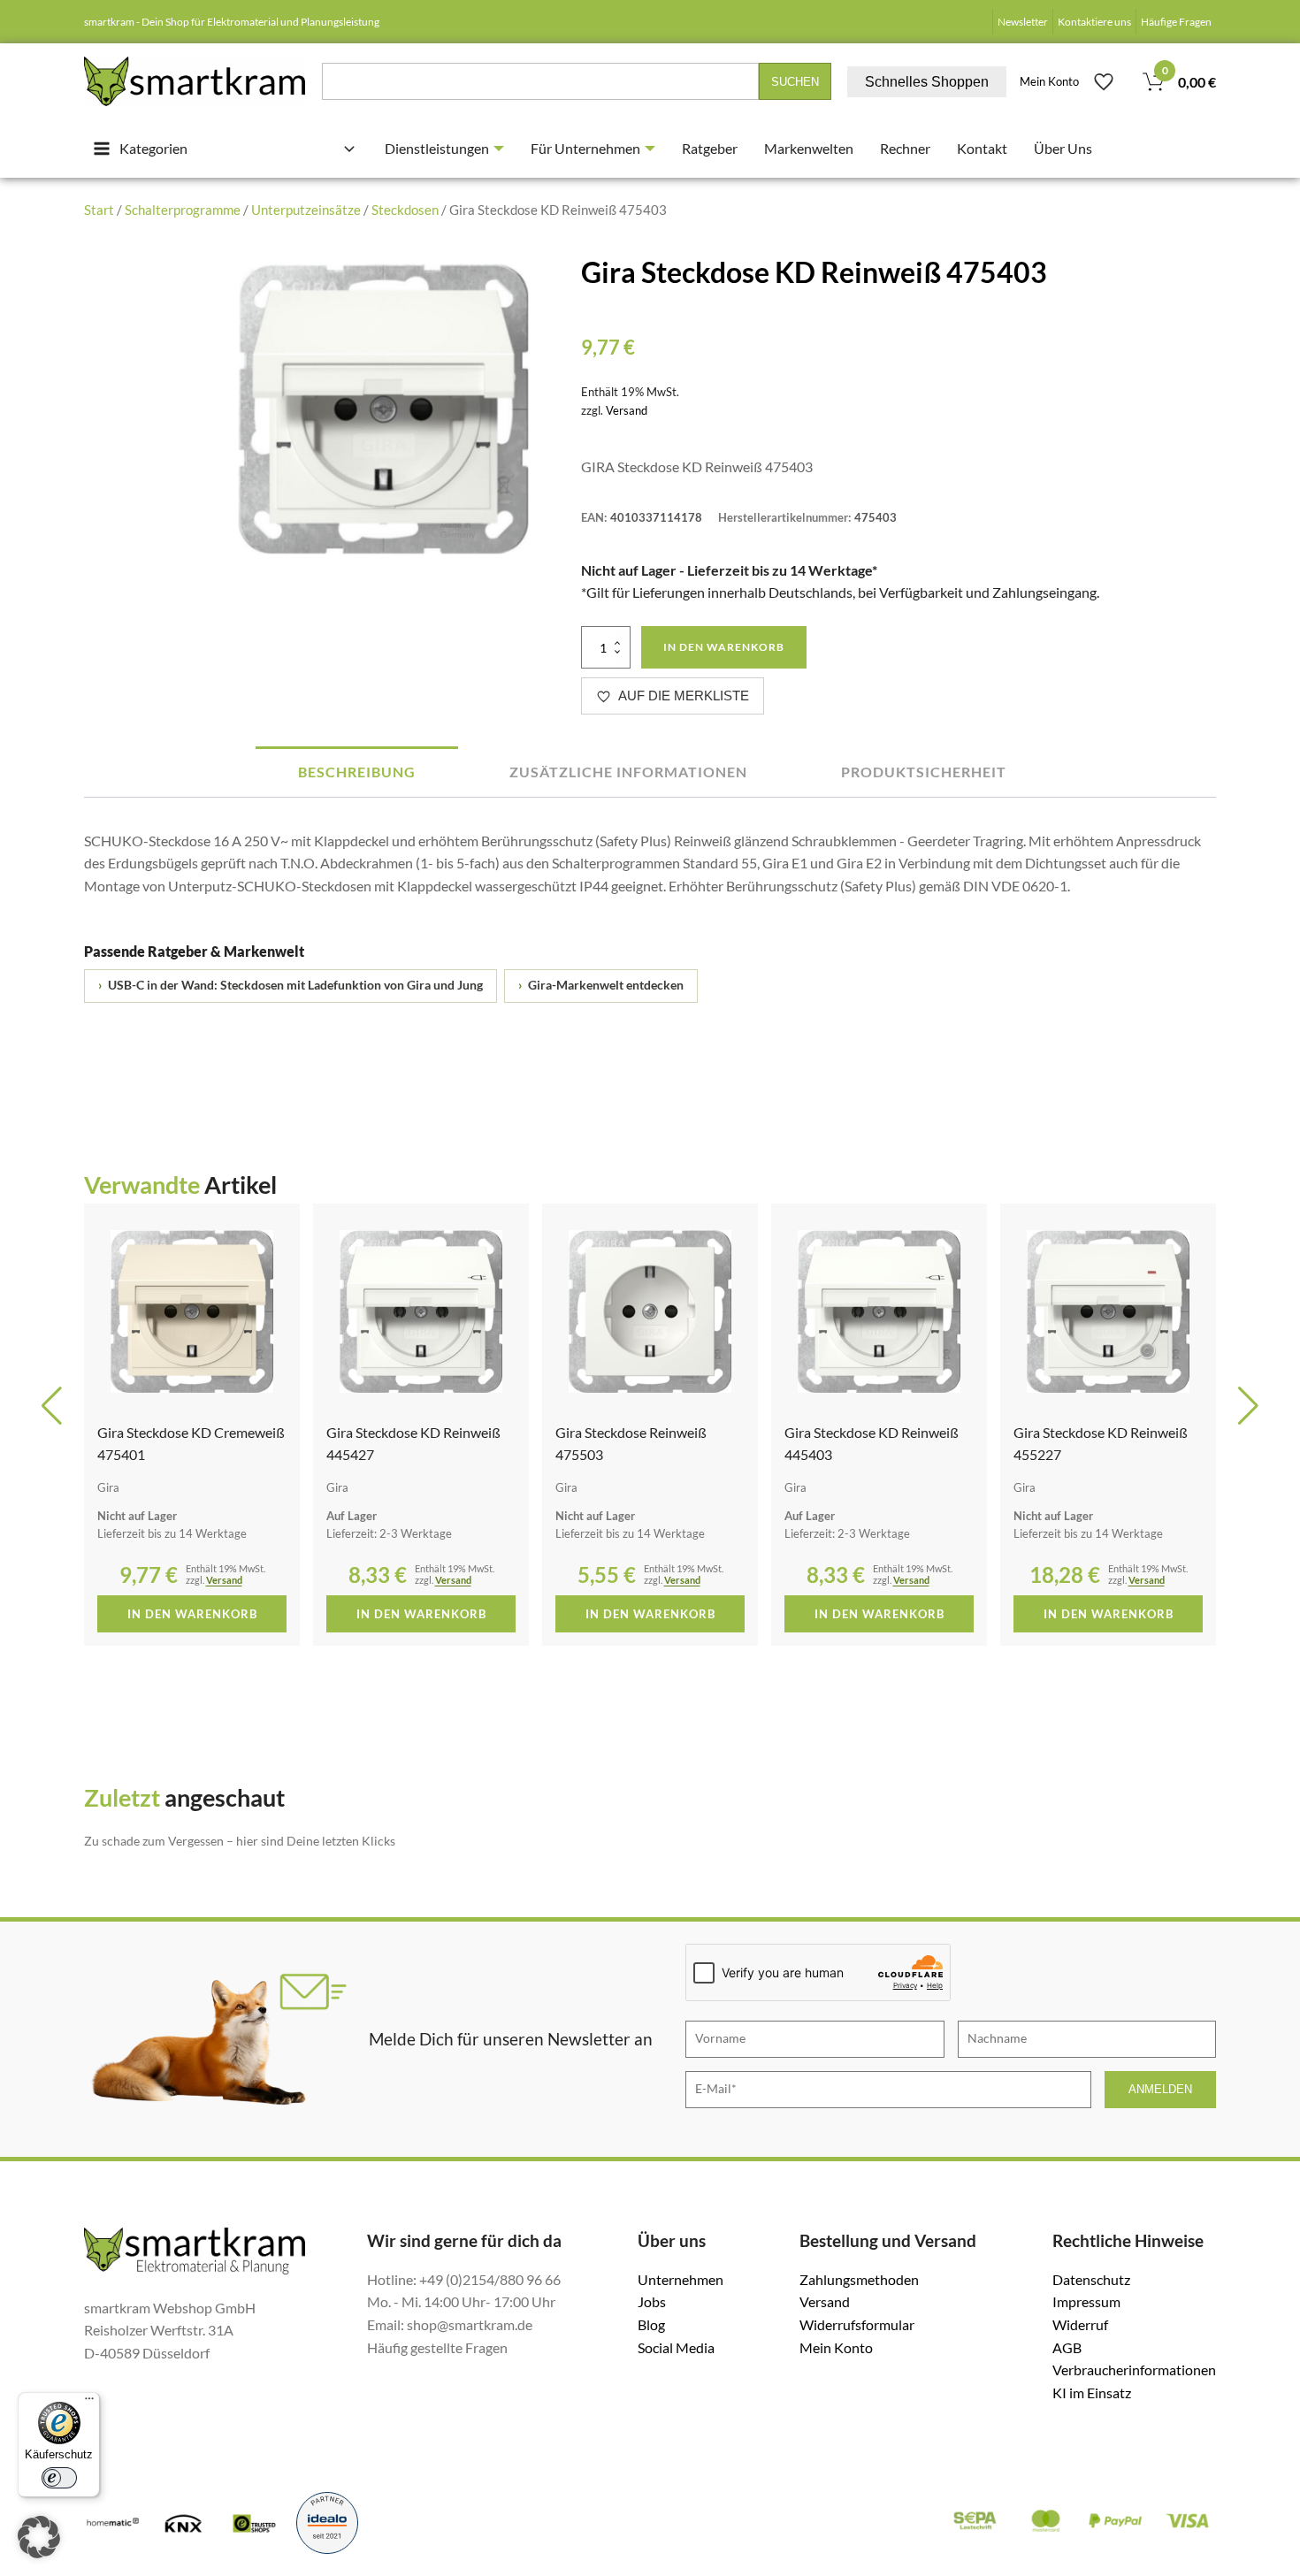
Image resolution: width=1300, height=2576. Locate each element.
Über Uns (1063, 148)
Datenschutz (1091, 2279)
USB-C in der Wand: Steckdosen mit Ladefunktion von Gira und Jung (291, 985)
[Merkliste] (1104, 81)
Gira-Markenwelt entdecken (601, 985)
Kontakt (982, 148)
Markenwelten (809, 148)
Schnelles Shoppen (927, 82)
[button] (52, 1406)
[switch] (59, 2478)
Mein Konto (1049, 81)
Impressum (1086, 2301)
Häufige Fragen (1176, 22)
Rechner (905, 148)
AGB (1067, 2347)
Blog (651, 2324)
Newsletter (1023, 22)
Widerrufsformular (857, 2324)
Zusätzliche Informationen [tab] (628, 772)
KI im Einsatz (1092, 2393)
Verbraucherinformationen (1134, 2370)
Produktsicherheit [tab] (924, 772)
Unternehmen (681, 2279)
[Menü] (89, 2403)
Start (99, 210)
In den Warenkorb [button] (192, 1614)
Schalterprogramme (183, 210)
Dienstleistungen (437, 148)
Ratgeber (710, 148)
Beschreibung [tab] (357, 772)
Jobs (652, 2301)
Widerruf (1080, 2324)
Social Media (676, 2347)
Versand (627, 410)
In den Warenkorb (724, 647)
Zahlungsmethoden (859, 2279)
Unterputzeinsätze (306, 210)
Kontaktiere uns (1094, 22)
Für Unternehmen (585, 148)
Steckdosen (405, 210)
